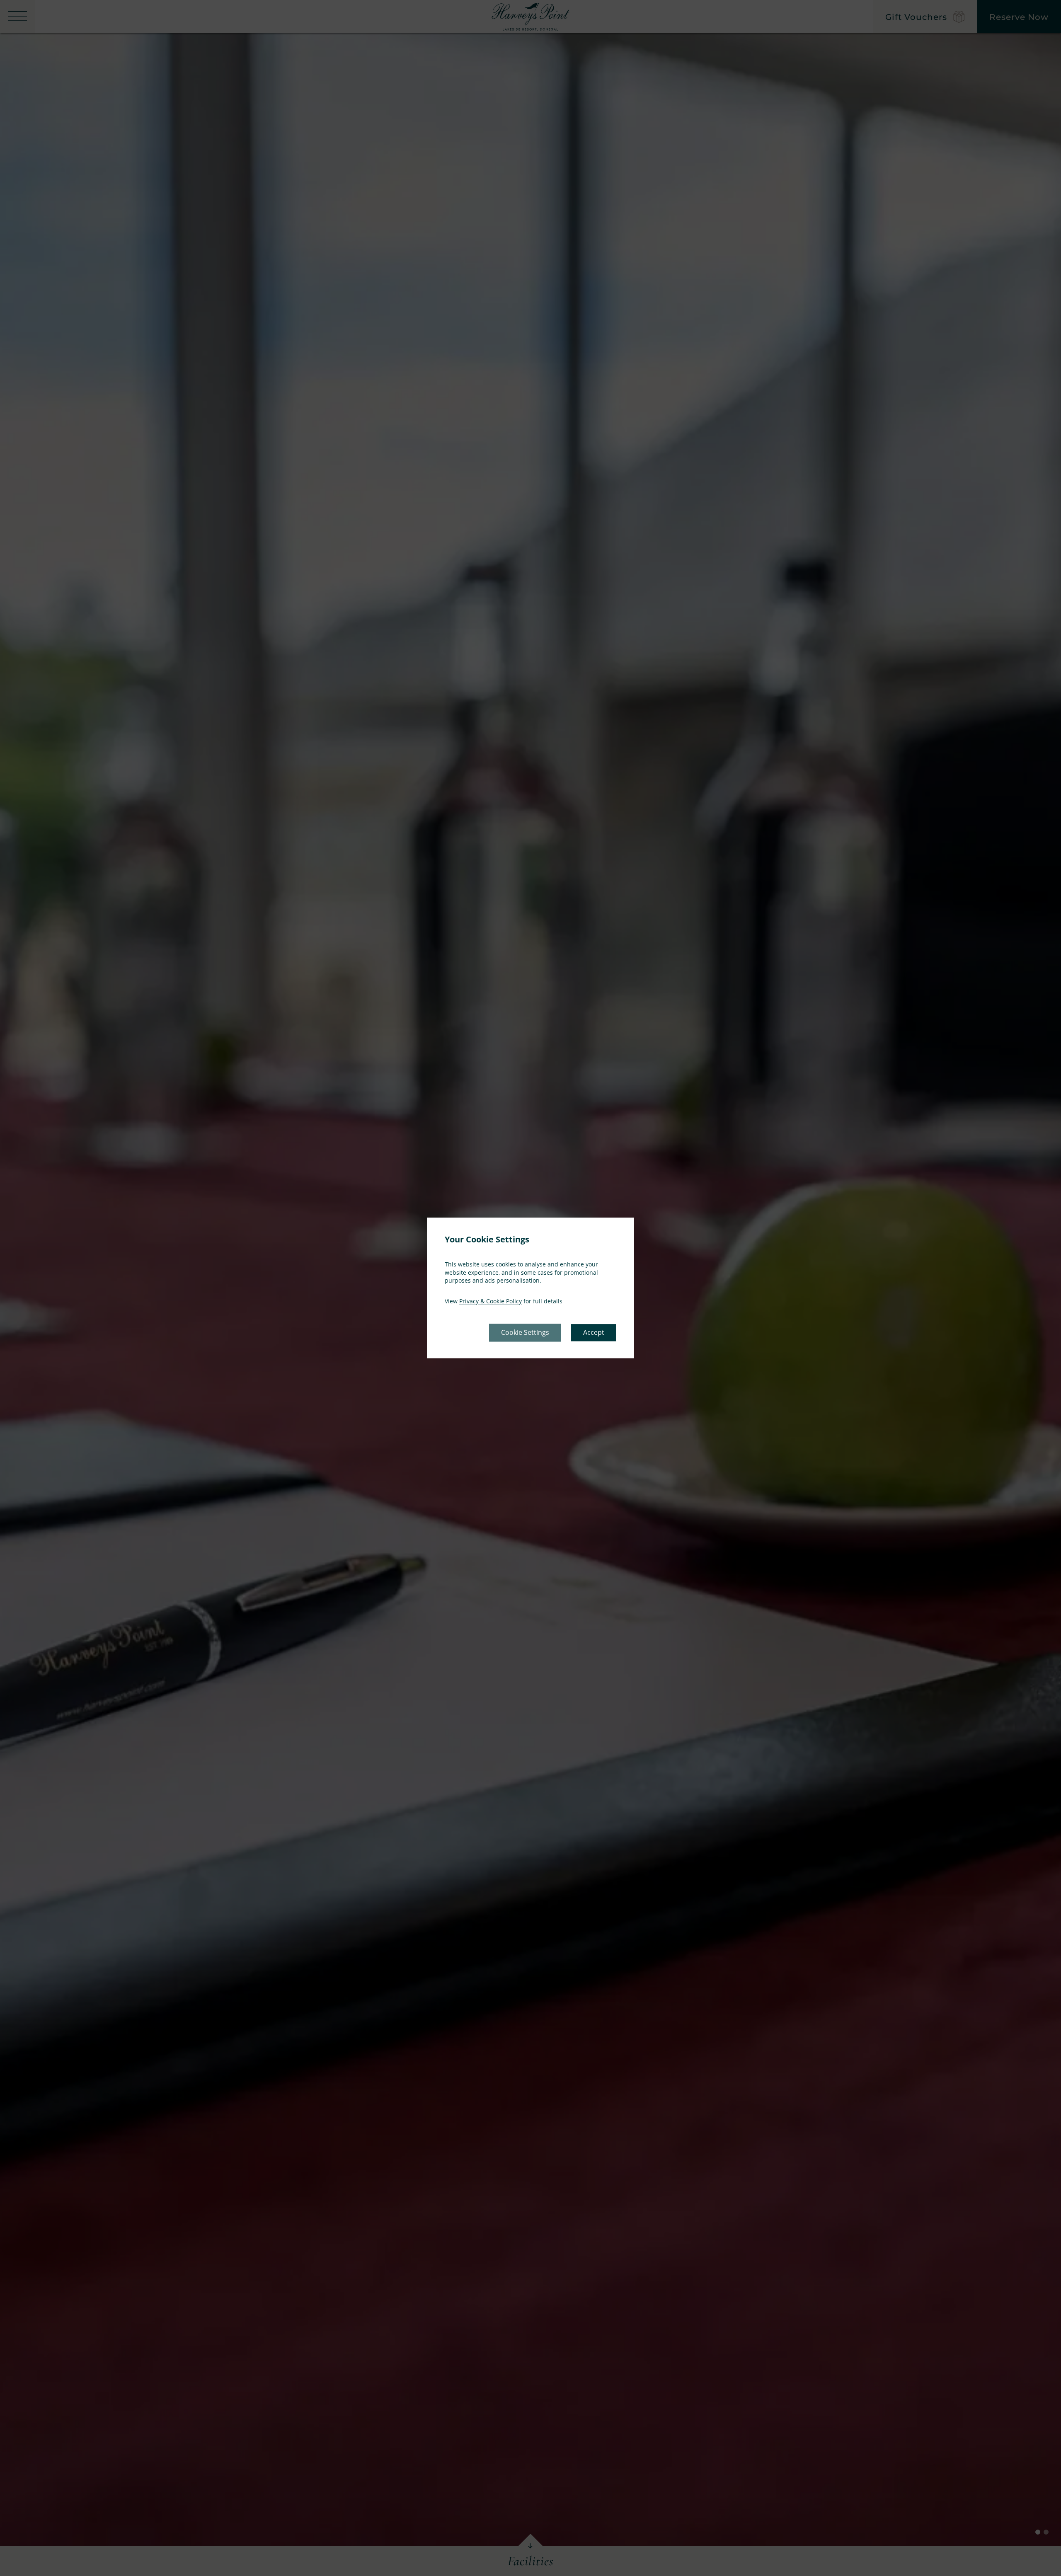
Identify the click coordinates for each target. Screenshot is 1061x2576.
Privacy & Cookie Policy (491, 1301)
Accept (594, 1333)
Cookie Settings (525, 1333)
